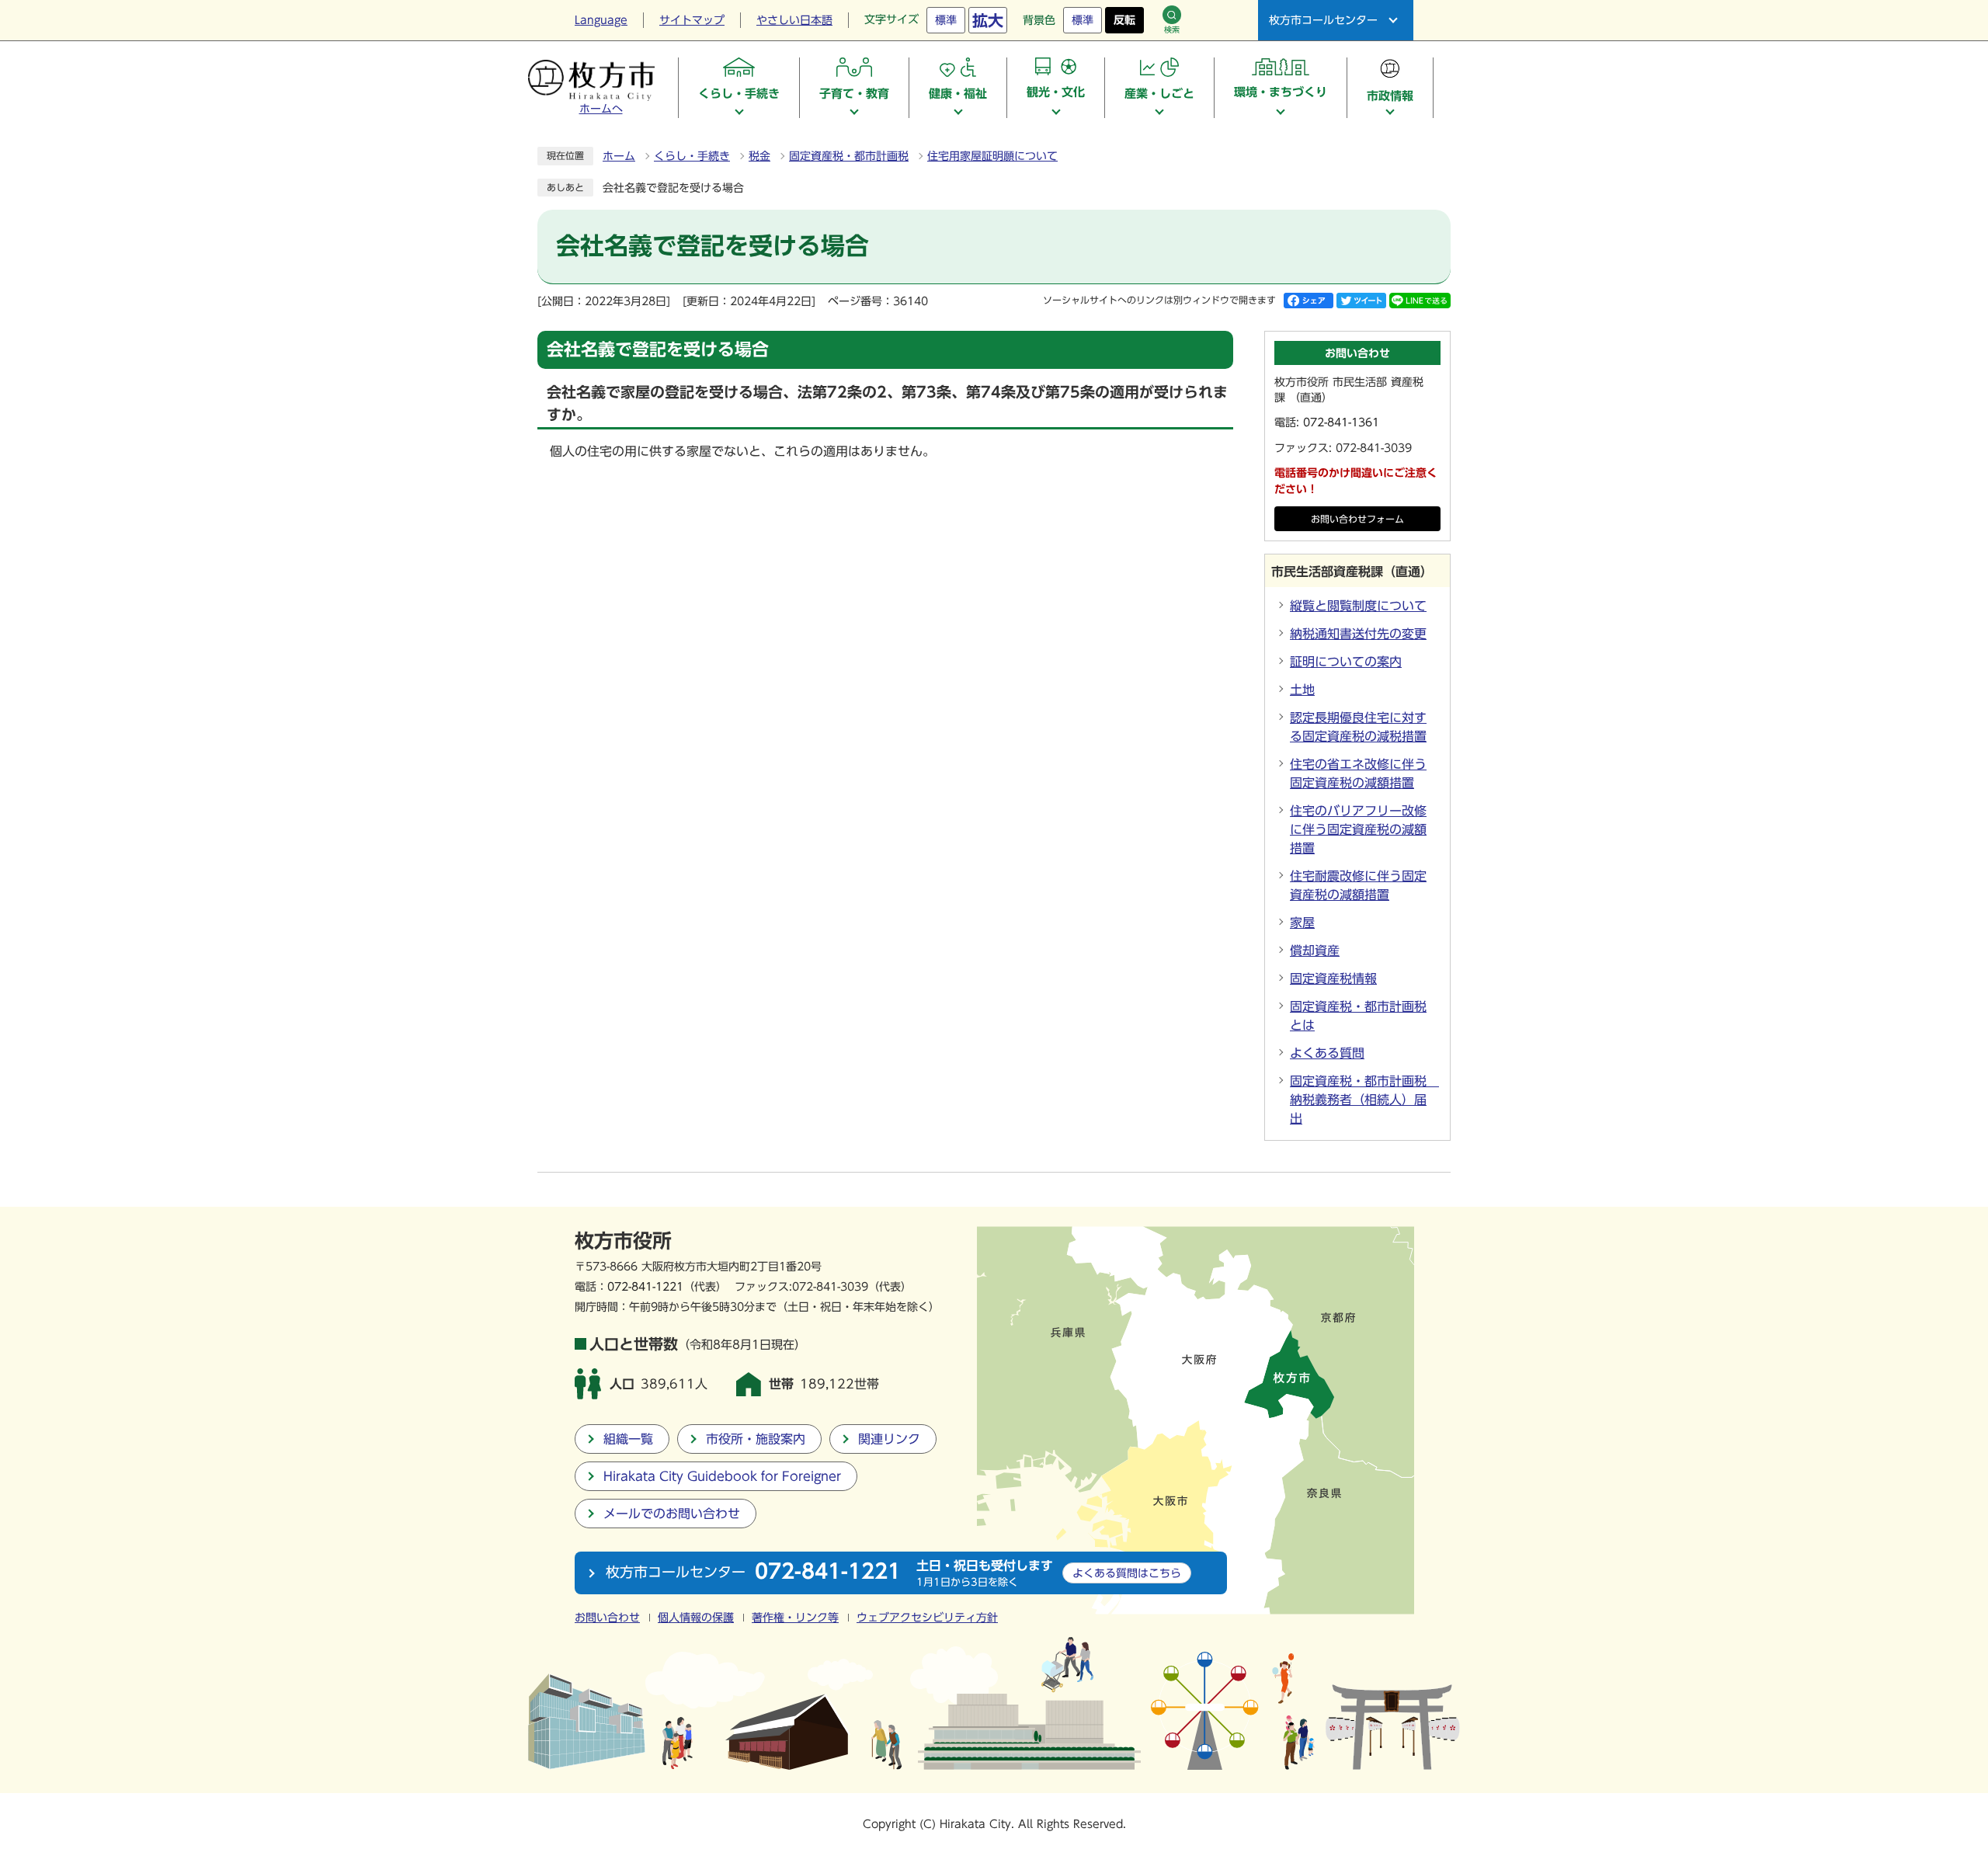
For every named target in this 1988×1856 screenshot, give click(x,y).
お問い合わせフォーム (1357, 519)
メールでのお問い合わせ (672, 1514)
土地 (1302, 690)
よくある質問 (1327, 1053)
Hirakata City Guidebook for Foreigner (722, 1476)
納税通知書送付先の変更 (1358, 634)
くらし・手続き (692, 156)
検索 (1172, 30)
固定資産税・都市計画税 (849, 156)
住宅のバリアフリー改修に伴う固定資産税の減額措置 (1358, 829)
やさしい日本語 (794, 20)
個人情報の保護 (696, 1618)
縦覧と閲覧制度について (1358, 606)
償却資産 (1315, 951)
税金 (759, 156)
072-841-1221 (645, 1286)
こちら (1127, 1573)
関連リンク (889, 1439)
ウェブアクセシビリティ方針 (927, 1618)
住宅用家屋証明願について (992, 156)
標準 (946, 20)
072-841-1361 (1341, 422)
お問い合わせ (607, 1618)
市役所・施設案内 (756, 1439)
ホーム (619, 156)
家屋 (1302, 923)
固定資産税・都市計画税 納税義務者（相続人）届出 (1364, 1100)
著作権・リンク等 (795, 1618)
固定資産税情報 (1333, 978)
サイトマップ (692, 20)
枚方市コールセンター (1323, 20)
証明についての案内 (1346, 662)
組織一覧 (628, 1439)
